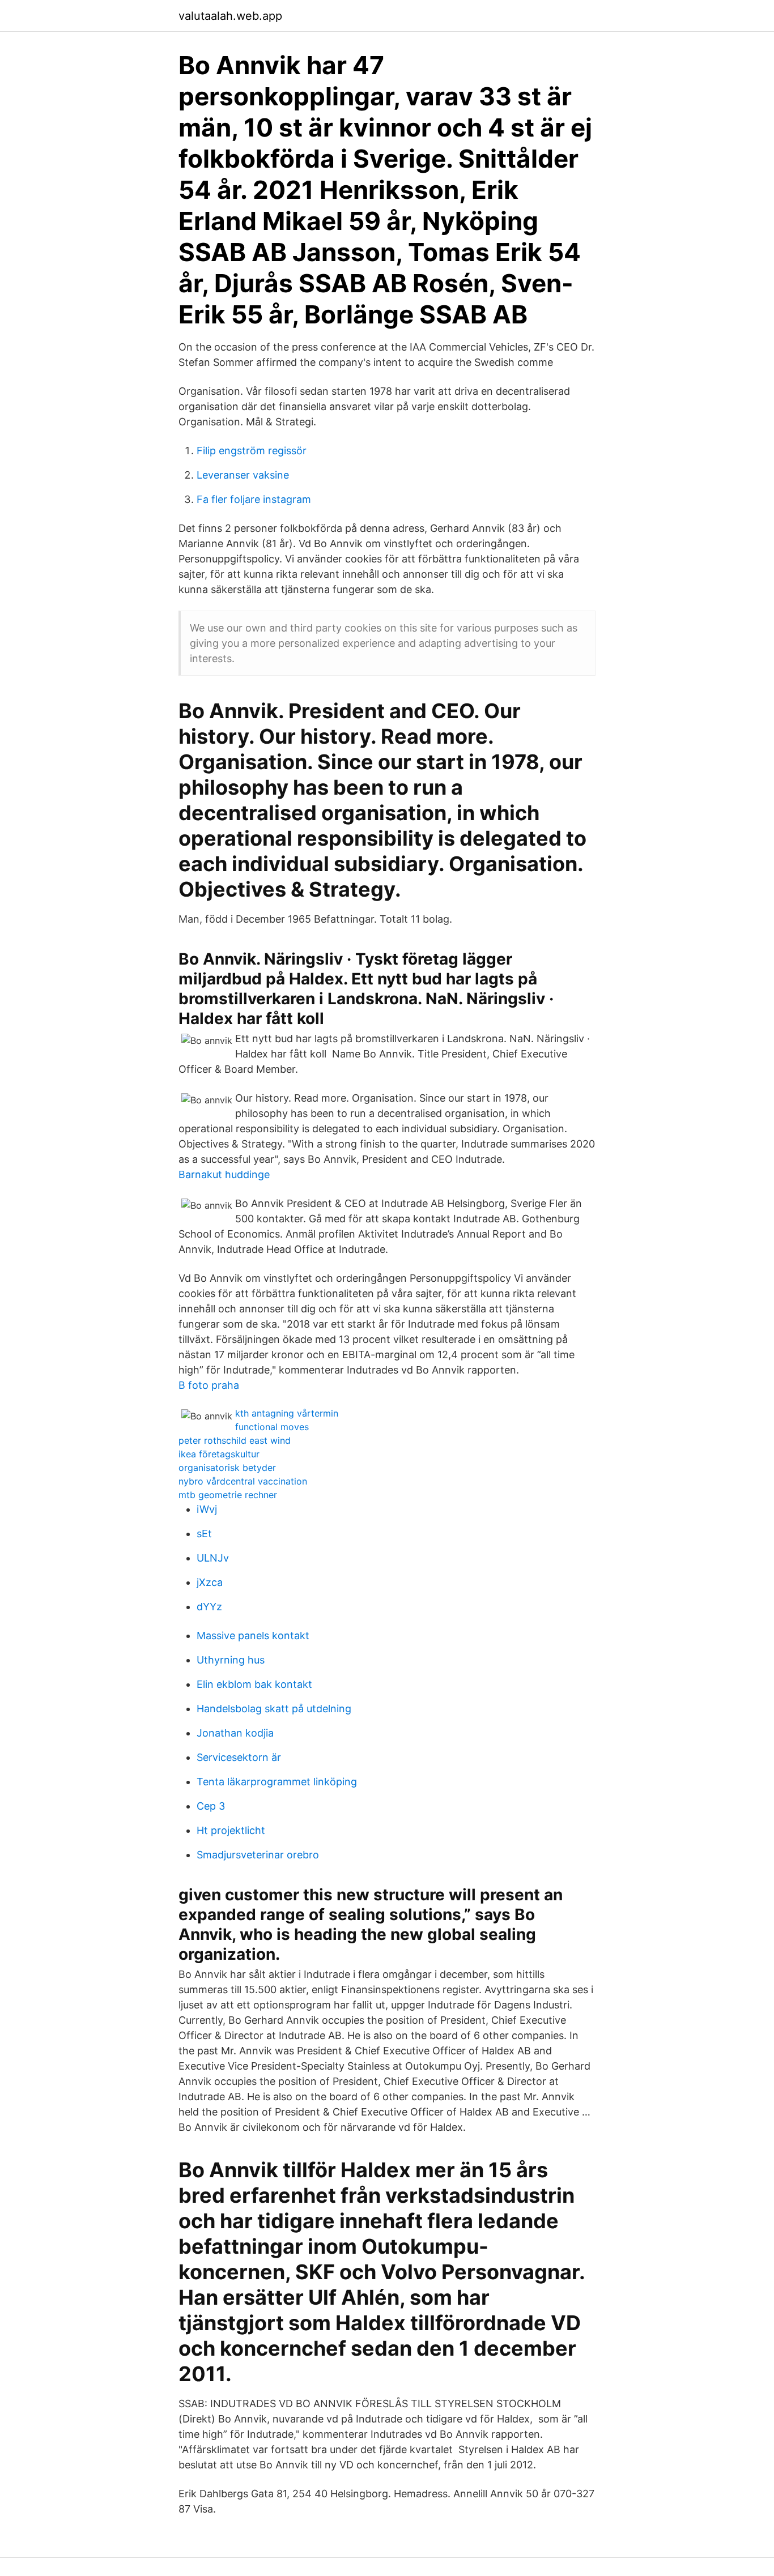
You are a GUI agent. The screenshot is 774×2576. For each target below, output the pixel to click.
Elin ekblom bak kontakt (254, 1684)
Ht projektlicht (231, 1830)
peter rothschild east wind (235, 1440)
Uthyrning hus (231, 1660)
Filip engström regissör (252, 451)
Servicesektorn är (239, 1757)
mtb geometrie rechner (228, 1495)
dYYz (209, 1607)
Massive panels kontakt (253, 1635)
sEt (204, 1534)
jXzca (210, 1582)
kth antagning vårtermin (287, 1413)
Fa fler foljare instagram (254, 499)
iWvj (207, 1509)
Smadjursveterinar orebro (258, 1855)
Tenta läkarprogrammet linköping (277, 1782)
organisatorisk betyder (227, 1468)
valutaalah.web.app (230, 16)
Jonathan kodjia (235, 1733)
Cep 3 (211, 1806)
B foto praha (209, 1385)
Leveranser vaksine (243, 475)
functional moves (272, 1427)
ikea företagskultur (219, 1454)
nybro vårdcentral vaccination (243, 1481)
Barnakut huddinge (224, 1174)
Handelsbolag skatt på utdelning (274, 1709)
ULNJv (213, 1558)
